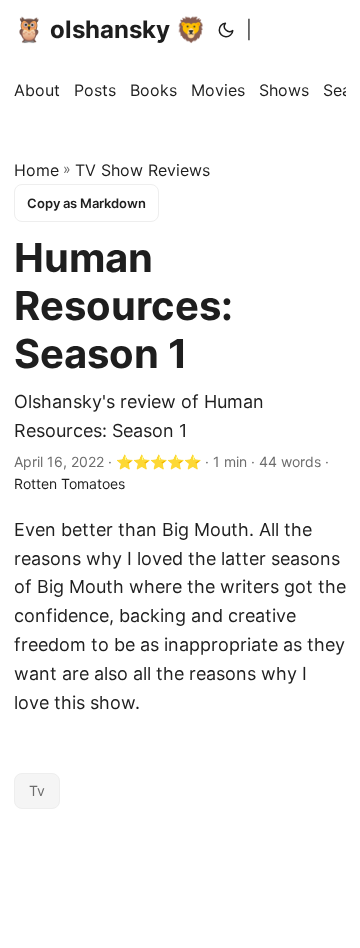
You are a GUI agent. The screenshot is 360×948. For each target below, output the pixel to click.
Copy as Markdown (86, 203)
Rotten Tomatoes (69, 483)
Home (36, 170)
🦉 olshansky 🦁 (110, 29)
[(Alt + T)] (226, 30)
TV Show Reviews (142, 170)
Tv (37, 790)
